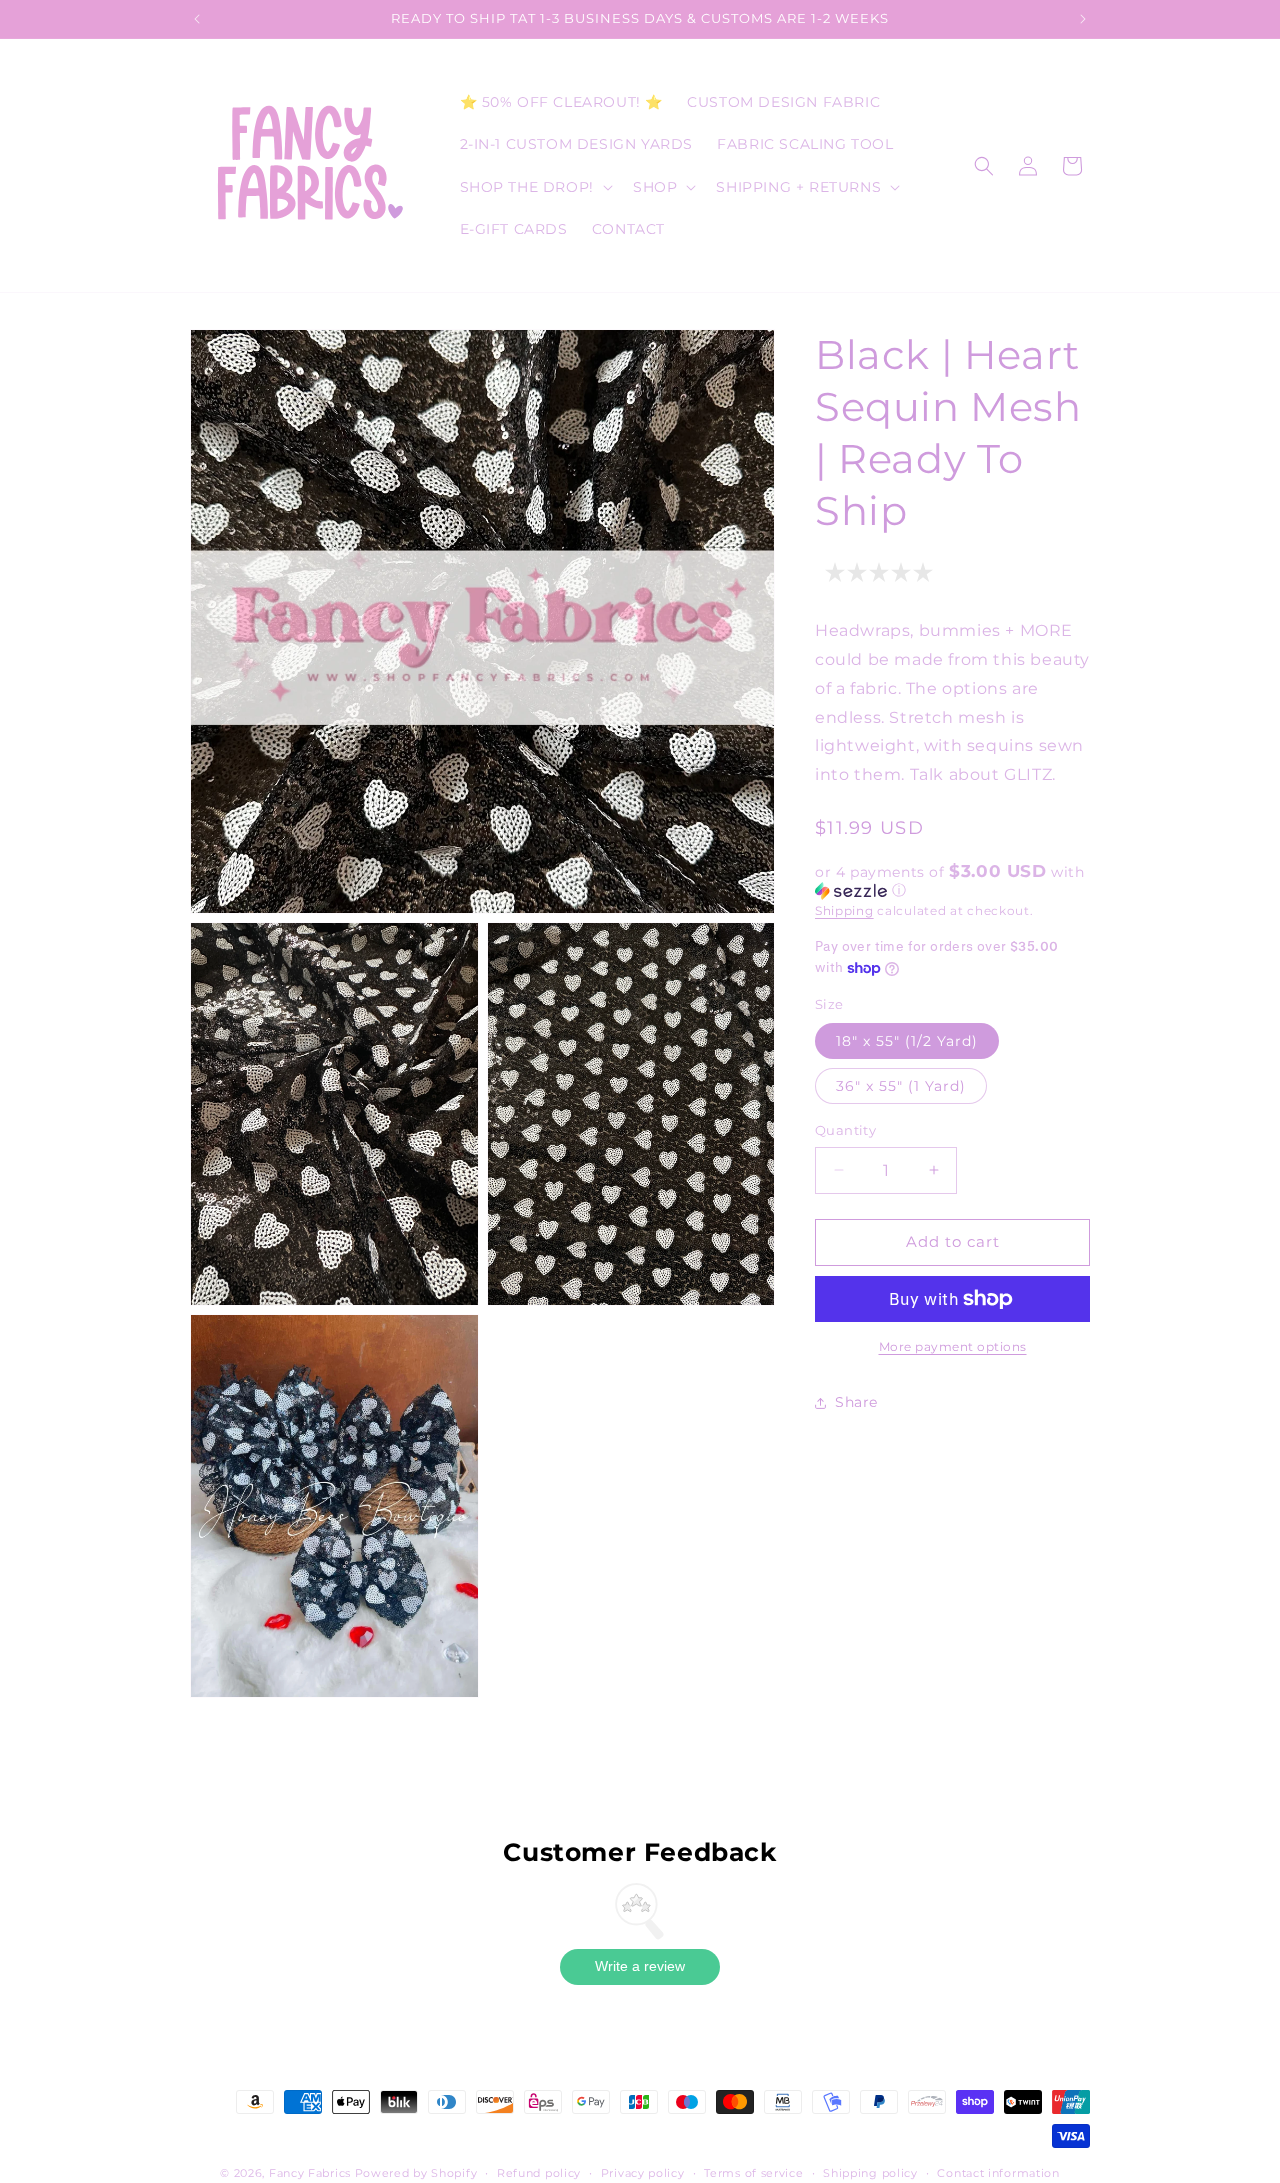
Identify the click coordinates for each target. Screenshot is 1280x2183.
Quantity (845, 1130)
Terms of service (753, 2173)
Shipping (844, 910)
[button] (534, 187)
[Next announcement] (1083, 19)
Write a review (640, 1966)
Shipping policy (870, 2173)
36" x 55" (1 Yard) (901, 1086)
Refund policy (539, 2173)
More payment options (953, 1346)
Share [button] (856, 1402)
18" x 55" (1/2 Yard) (907, 1041)
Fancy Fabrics (310, 2173)
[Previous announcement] (197, 19)
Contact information (998, 2173)
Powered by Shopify (416, 2173)
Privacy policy (643, 2173)
